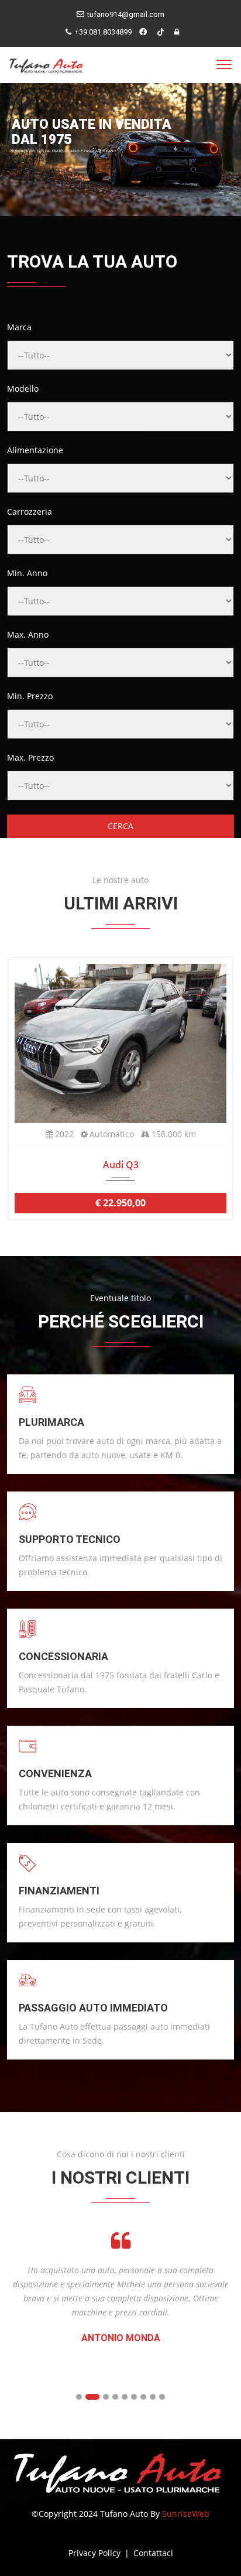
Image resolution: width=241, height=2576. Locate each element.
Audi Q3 (121, 1165)
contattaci (153, 2553)
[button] (79, 2397)
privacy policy (96, 2553)
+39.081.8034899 (103, 32)
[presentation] (20, 1088)
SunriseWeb (186, 2514)
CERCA (120, 826)
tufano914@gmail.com (126, 14)
